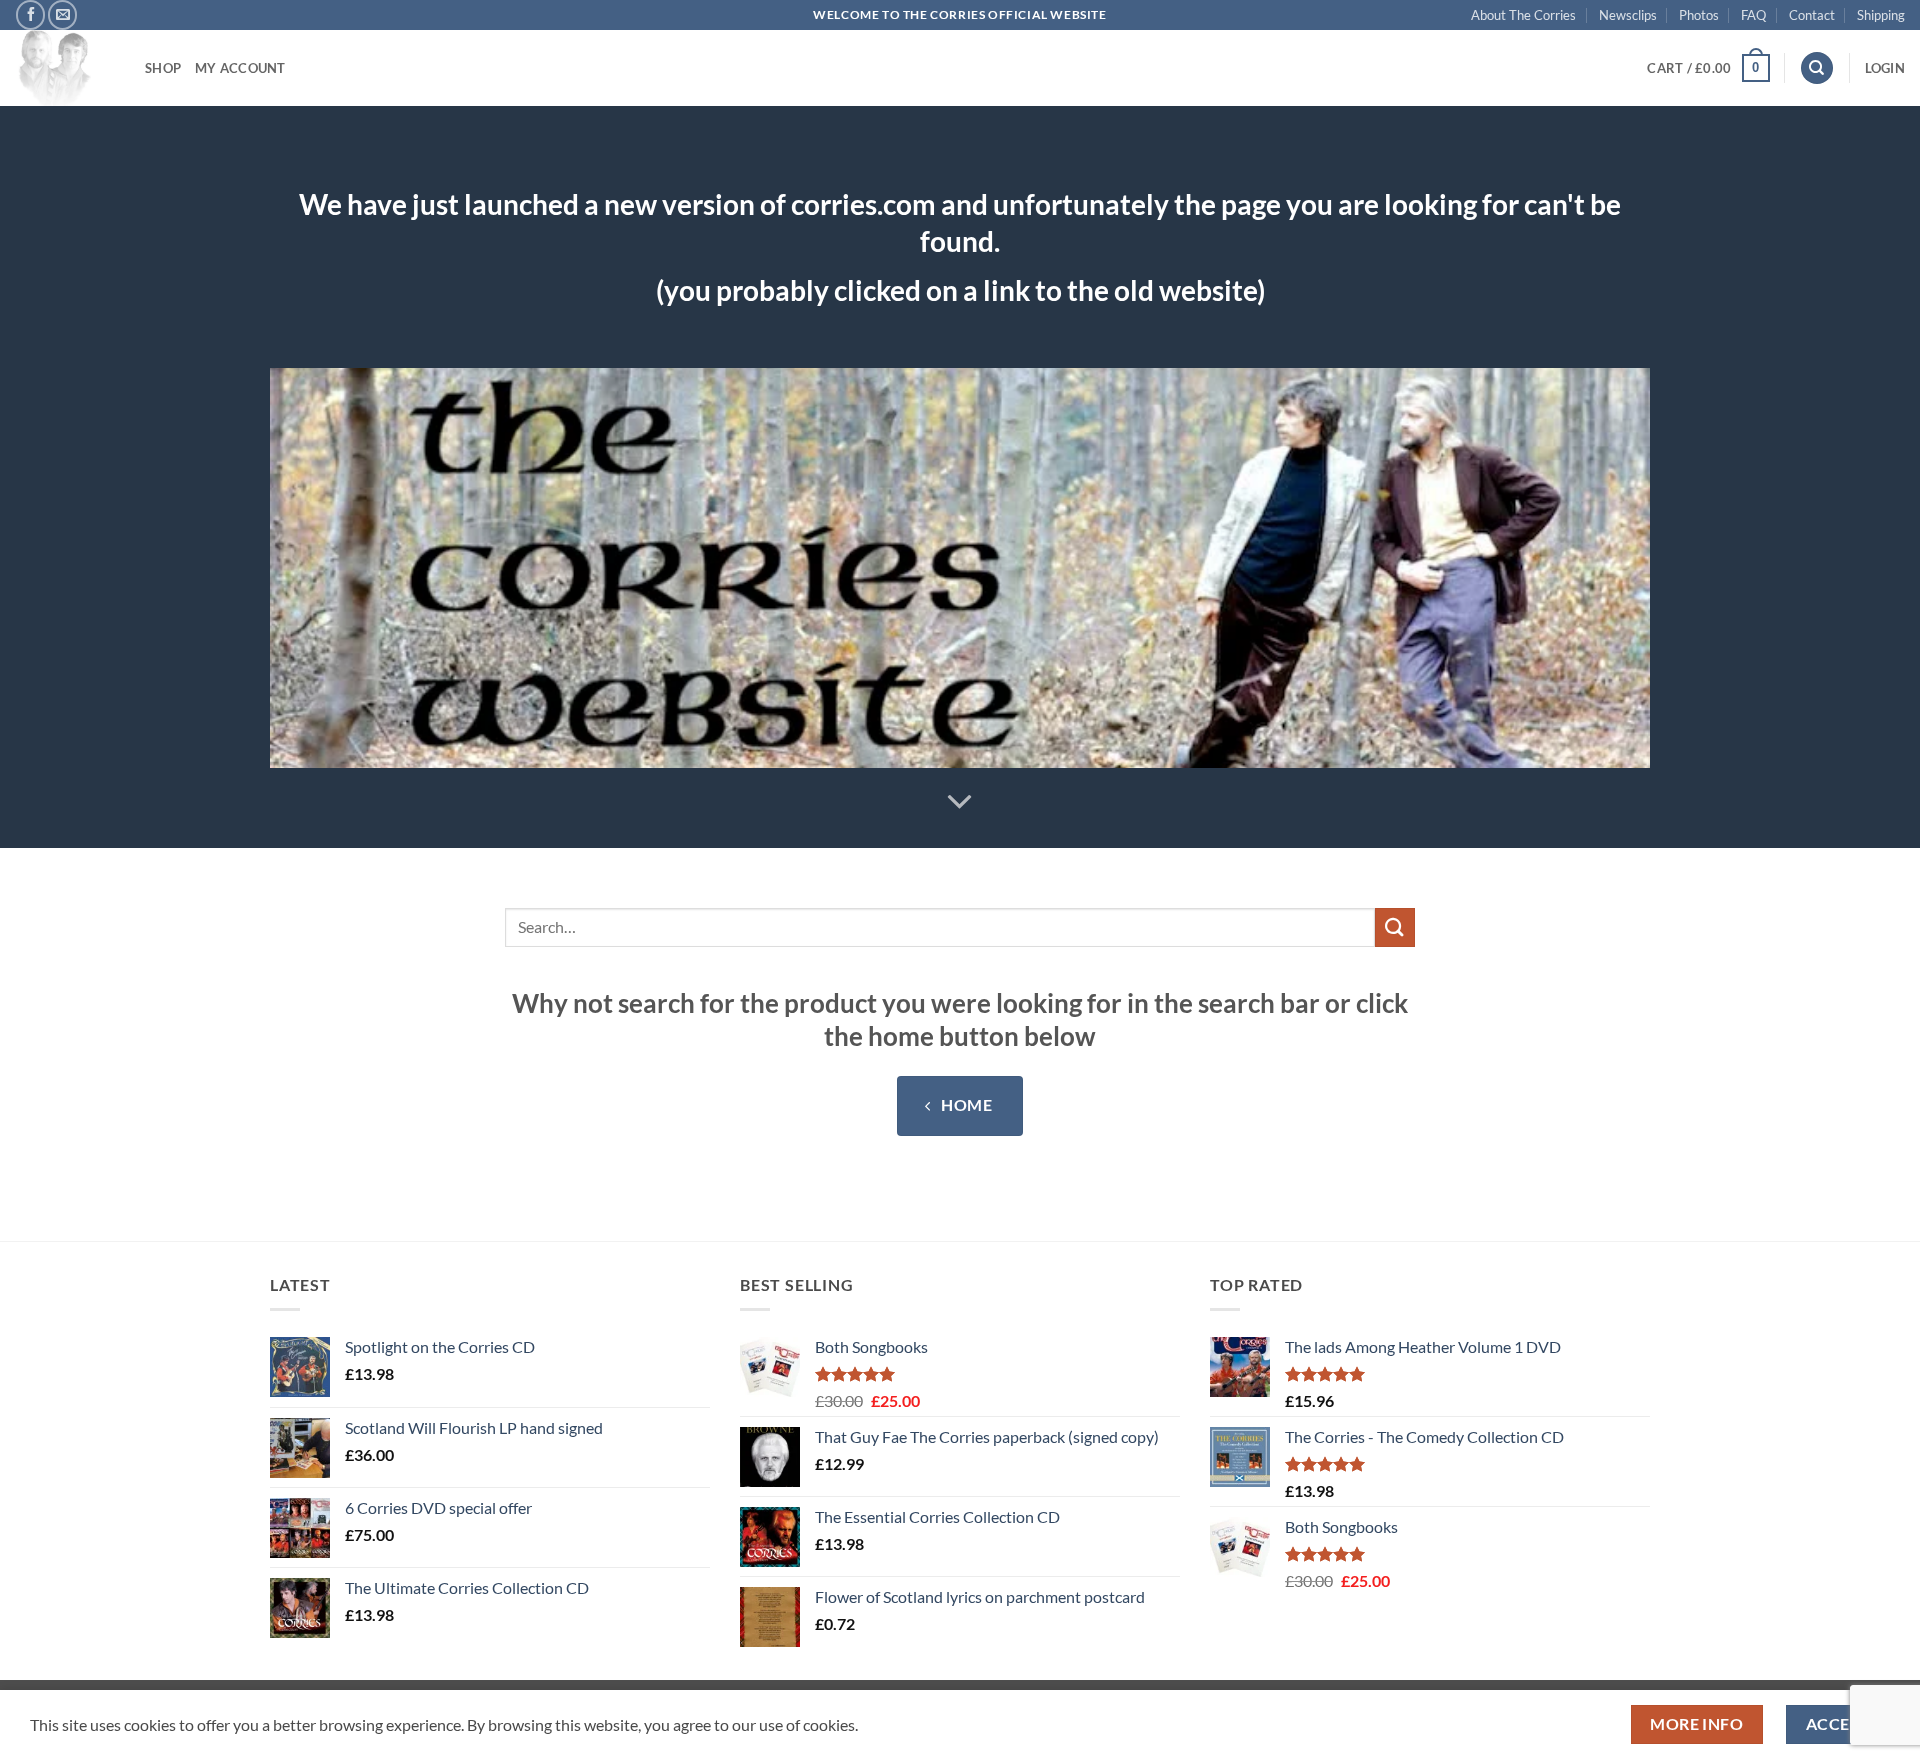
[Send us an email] (62, 14)
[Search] (1817, 68)
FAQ (1753, 15)
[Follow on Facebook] (30, 14)
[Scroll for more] (960, 802)
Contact (1812, 15)
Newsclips (1628, 15)
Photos (1699, 15)
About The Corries (1523, 15)
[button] (1708, 68)
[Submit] (1395, 927)
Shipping (1881, 15)
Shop (163, 68)
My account (240, 68)
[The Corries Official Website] (65, 68)
